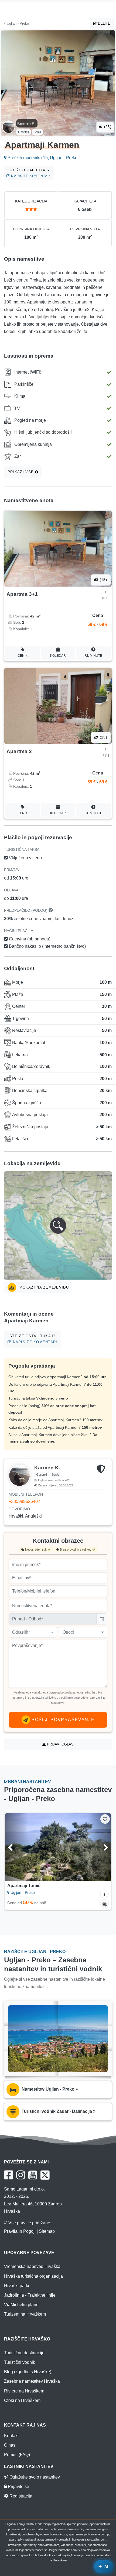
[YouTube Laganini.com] (33, 2175)
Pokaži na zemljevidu (44, 1287)
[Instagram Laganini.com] (21, 2175)
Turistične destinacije (24, 2353)
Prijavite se (18, 2487)
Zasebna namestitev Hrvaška (32, 2381)
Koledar (58, 656)
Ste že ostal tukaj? (30, 173)
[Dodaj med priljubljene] (105, 1819)
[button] (58, 1225)
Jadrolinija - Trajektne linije (30, 2295)
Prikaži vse (21, 472)
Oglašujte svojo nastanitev (34, 2477)
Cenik (23, 656)
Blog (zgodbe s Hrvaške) (28, 2372)
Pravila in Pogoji (20, 2231)
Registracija (20, 2496)
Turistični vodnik (20, 2362)
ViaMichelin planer (22, 2305)
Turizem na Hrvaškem (25, 2314)
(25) (107, 127)
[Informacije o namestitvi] (104, 1894)
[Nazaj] (17, 1847)
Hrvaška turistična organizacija (33, 2276)
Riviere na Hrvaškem (24, 2391)
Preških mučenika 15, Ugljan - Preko (42, 158)
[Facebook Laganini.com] (8, 2175)
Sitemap (47, 2231)
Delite (104, 23)
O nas (10, 2445)
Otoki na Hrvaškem (22, 2400)
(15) (103, 580)
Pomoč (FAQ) (17, 2455)
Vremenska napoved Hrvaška (32, 2266)
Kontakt (11, 2436)
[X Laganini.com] (45, 2175)
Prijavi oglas (60, 1744)
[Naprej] (99, 1847)
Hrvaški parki (17, 2286)
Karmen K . (27, 123)
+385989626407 (24, 1501)
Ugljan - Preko (17, 23)
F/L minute (93, 656)
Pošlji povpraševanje (62, 1720)
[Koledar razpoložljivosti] (104, 1904)
